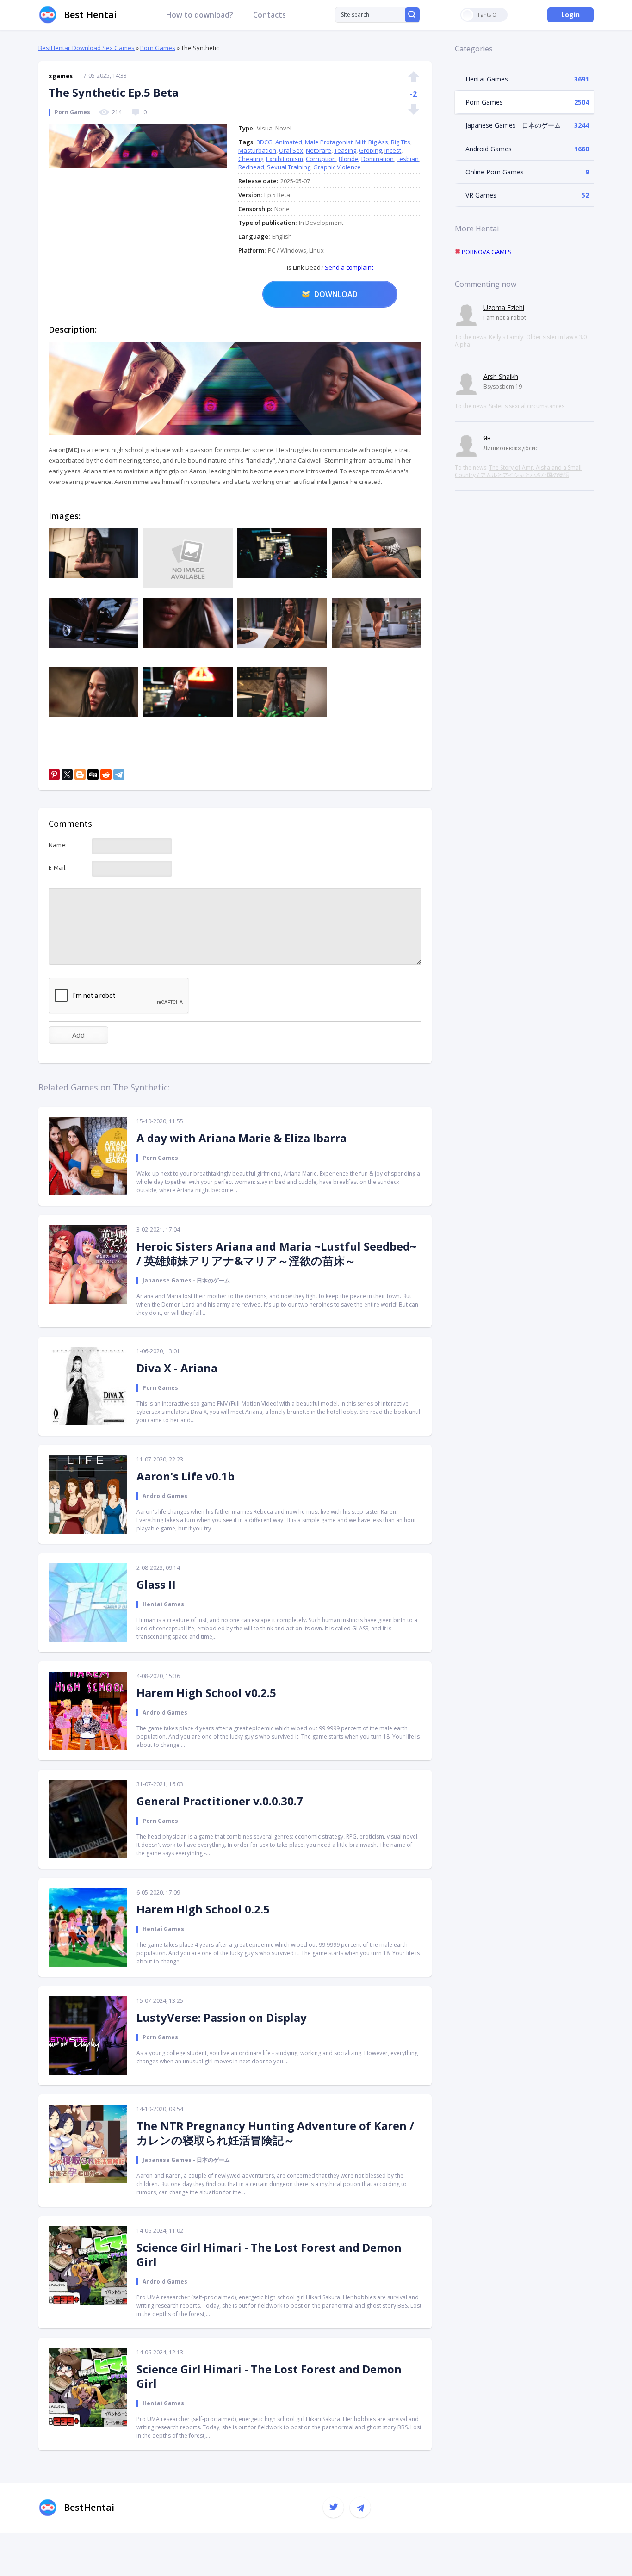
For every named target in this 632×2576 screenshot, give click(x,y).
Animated (289, 142)
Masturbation (257, 150)
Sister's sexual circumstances (527, 406)
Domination (378, 159)
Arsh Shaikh (501, 376)
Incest (393, 150)
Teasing (345, 150)
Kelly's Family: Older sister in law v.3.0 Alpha (521, 341)
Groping (370, 150)
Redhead (251, 167)
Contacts (270, 15)
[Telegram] (119, 774)
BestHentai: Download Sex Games (87, 48)
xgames (61, 76)
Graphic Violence (337, 167)
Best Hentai (90, 15)
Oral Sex (291, 150)
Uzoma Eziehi (504, 307)
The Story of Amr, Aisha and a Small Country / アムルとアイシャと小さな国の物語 (518, 471)
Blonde (349, 159)
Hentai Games (487, 79)
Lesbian (408, 159)
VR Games (481, 195)
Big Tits (401, 142)
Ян (487, 438)
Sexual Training (289, 167)
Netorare (319, 150)
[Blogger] (80, 774)
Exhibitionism (285, 159)
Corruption (321, 159)
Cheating (251, 159)
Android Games (489, 149)
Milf (360, 142)
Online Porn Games (495, 172)
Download (336, 294)
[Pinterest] (54, 774)
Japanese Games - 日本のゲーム (513, 125)
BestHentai (89, 2507)
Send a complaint (348, 267)
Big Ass (378, 142)
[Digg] (93, 774)
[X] (67, 774)
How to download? (200, 15)
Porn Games (158, 48)
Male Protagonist (329, 142)
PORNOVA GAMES (486, 252)
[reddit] (106, 774)
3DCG (265, 142)
